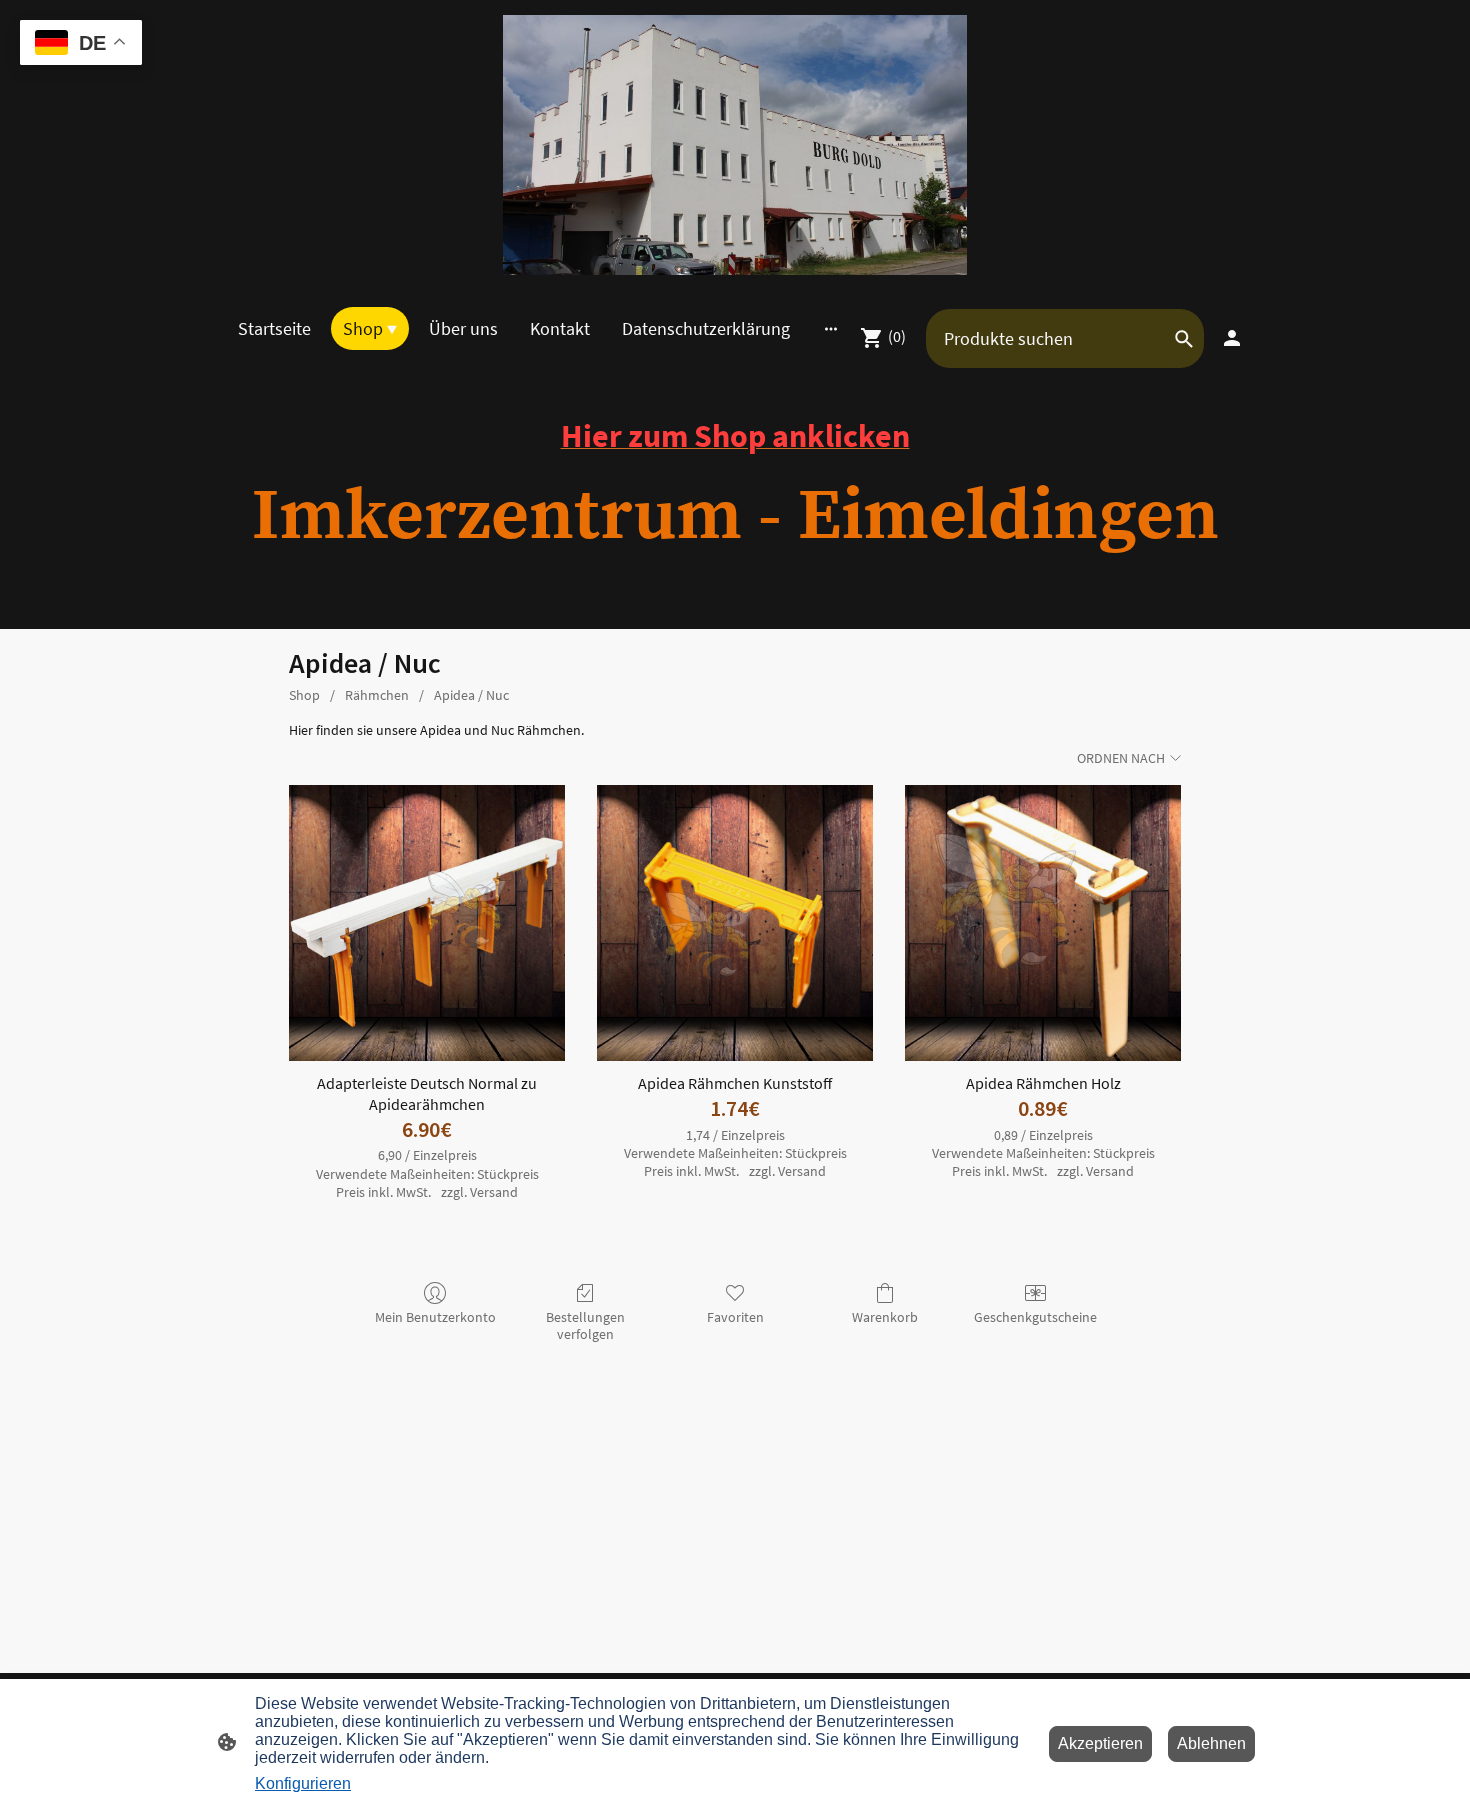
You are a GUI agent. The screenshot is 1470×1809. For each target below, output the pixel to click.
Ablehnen (1211, 1743)
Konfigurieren (303, 1783)
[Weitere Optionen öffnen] (831, 328)
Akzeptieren (1100, 1743)
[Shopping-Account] (1232, 338)
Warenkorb (885, 1317)
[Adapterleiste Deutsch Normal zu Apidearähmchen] (427, 923)
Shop (304, 695)
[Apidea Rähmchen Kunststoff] (735, 923)
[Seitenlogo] (734, 145)
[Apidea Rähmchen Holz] (1043, 923)
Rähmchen (377, 695)
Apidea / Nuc (471, 695)
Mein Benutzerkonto (435, 1317)
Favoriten (735, 1317)
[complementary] (81, 44)
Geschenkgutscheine (1035, 1317)
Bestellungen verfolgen (585, 1325)
